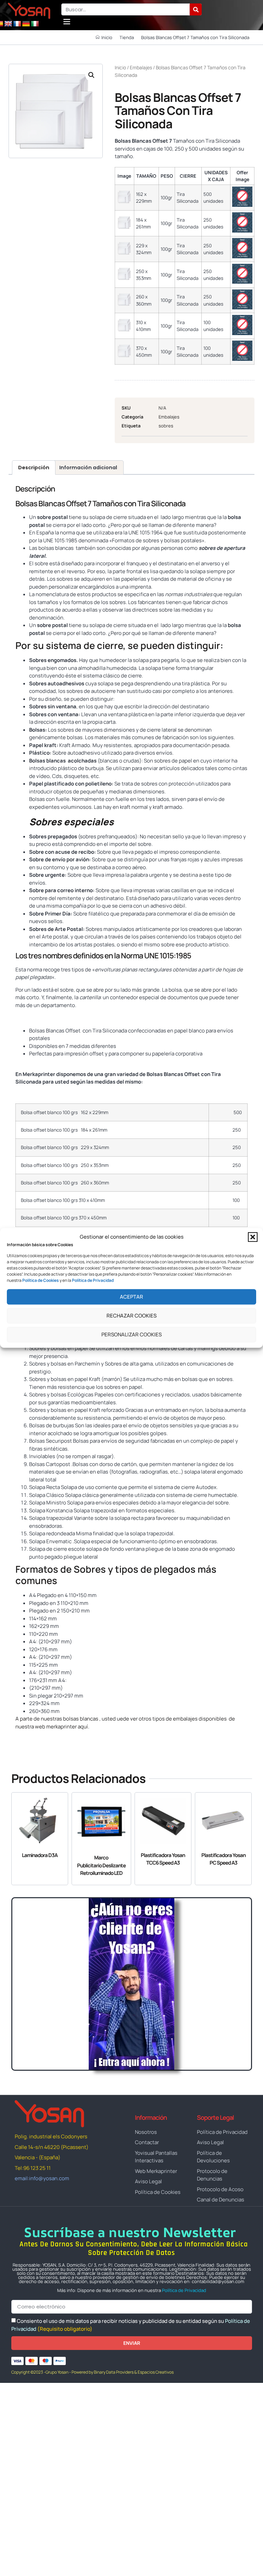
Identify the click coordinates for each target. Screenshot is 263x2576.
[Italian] (35, 24)
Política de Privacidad (184, 2290)
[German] (26, 24)
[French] (17, 24)
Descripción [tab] (34, 468)
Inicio (120, 67)
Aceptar (131, 1297)
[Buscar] (196, 9)
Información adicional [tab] (88, 468)
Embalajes (141, 67)
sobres (166, 426)
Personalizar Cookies (131, 1334)
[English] (8, 24)
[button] (253, 1237)
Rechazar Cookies (131, 1316)
